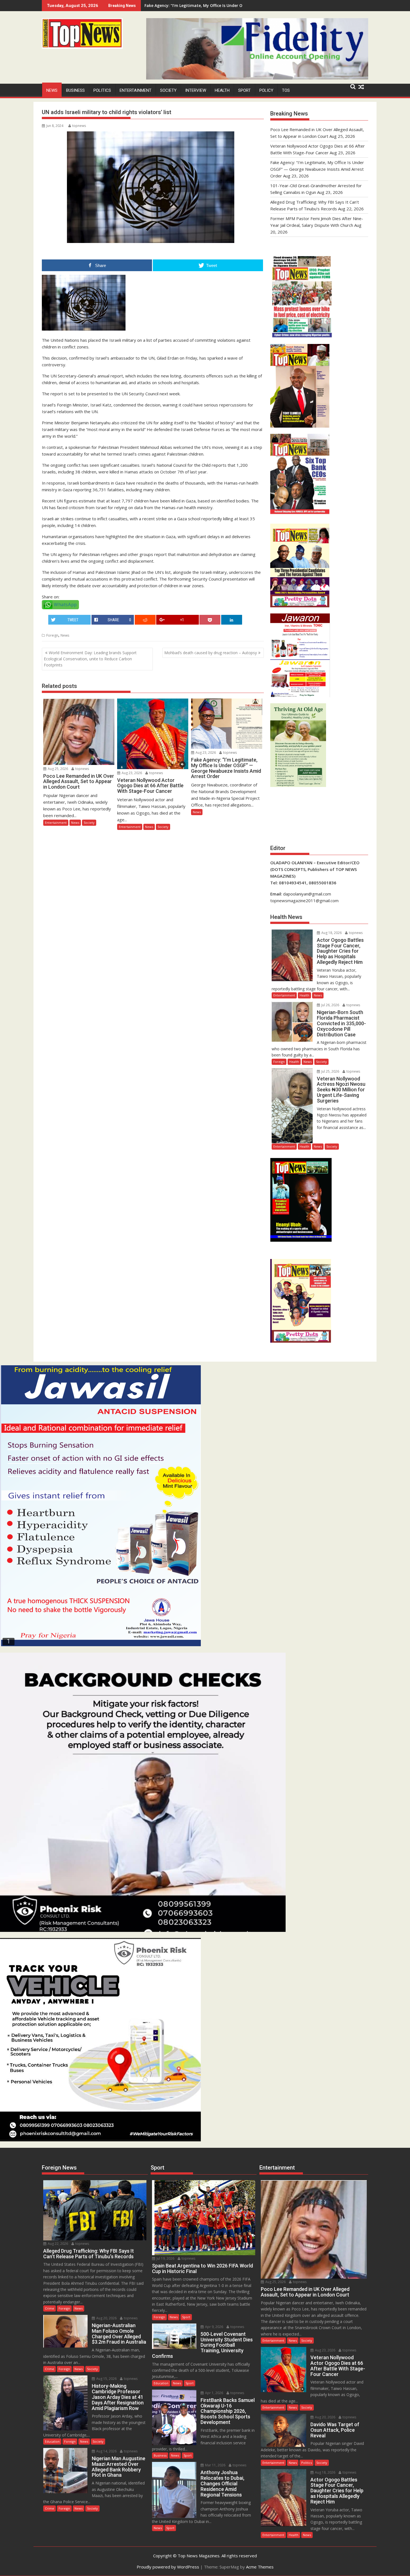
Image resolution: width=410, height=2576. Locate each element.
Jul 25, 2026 (330, 1071)
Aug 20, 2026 (106, 2318)
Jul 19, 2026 (165, 2258)
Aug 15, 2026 (106, 2379)
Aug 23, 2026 (131, 773)
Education (52, 2441)
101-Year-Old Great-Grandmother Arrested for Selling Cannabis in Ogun (215, 5)
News (52, 90)
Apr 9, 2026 (214, 2327)
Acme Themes (260, 2567)
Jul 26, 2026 (330, 1005)
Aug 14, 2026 (106, 2451)
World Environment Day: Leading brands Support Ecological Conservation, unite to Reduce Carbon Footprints (90, 659)
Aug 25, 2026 (57, 769)
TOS (286, 90)
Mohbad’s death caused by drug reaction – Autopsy (211, 653)
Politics (102, 90)
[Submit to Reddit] (145, 620)
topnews (79, 126)
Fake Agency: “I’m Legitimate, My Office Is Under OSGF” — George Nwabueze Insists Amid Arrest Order (317, 169)
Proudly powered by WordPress (168, 2567)
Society (168, 90)
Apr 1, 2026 (214, 2393)
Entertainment (136, 90)
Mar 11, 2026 (215, 2465)
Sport (244, 90)
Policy (266, 90)
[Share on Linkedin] (232, 620)
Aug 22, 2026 (57, 2244)
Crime (50, 2308)
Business (75, 90)
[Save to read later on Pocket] (210, 620)
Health (222, 90)
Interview (196, 90)
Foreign (52, 635)
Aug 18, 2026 (331, 933)
